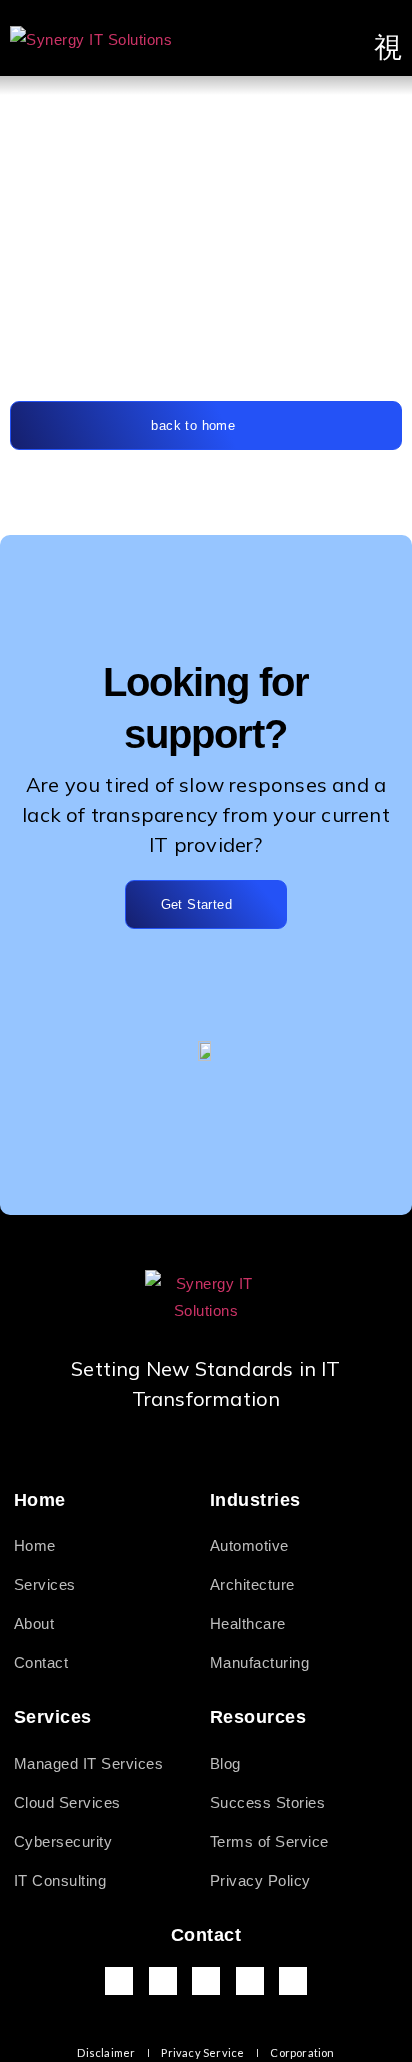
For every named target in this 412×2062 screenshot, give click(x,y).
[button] (388, 48)
